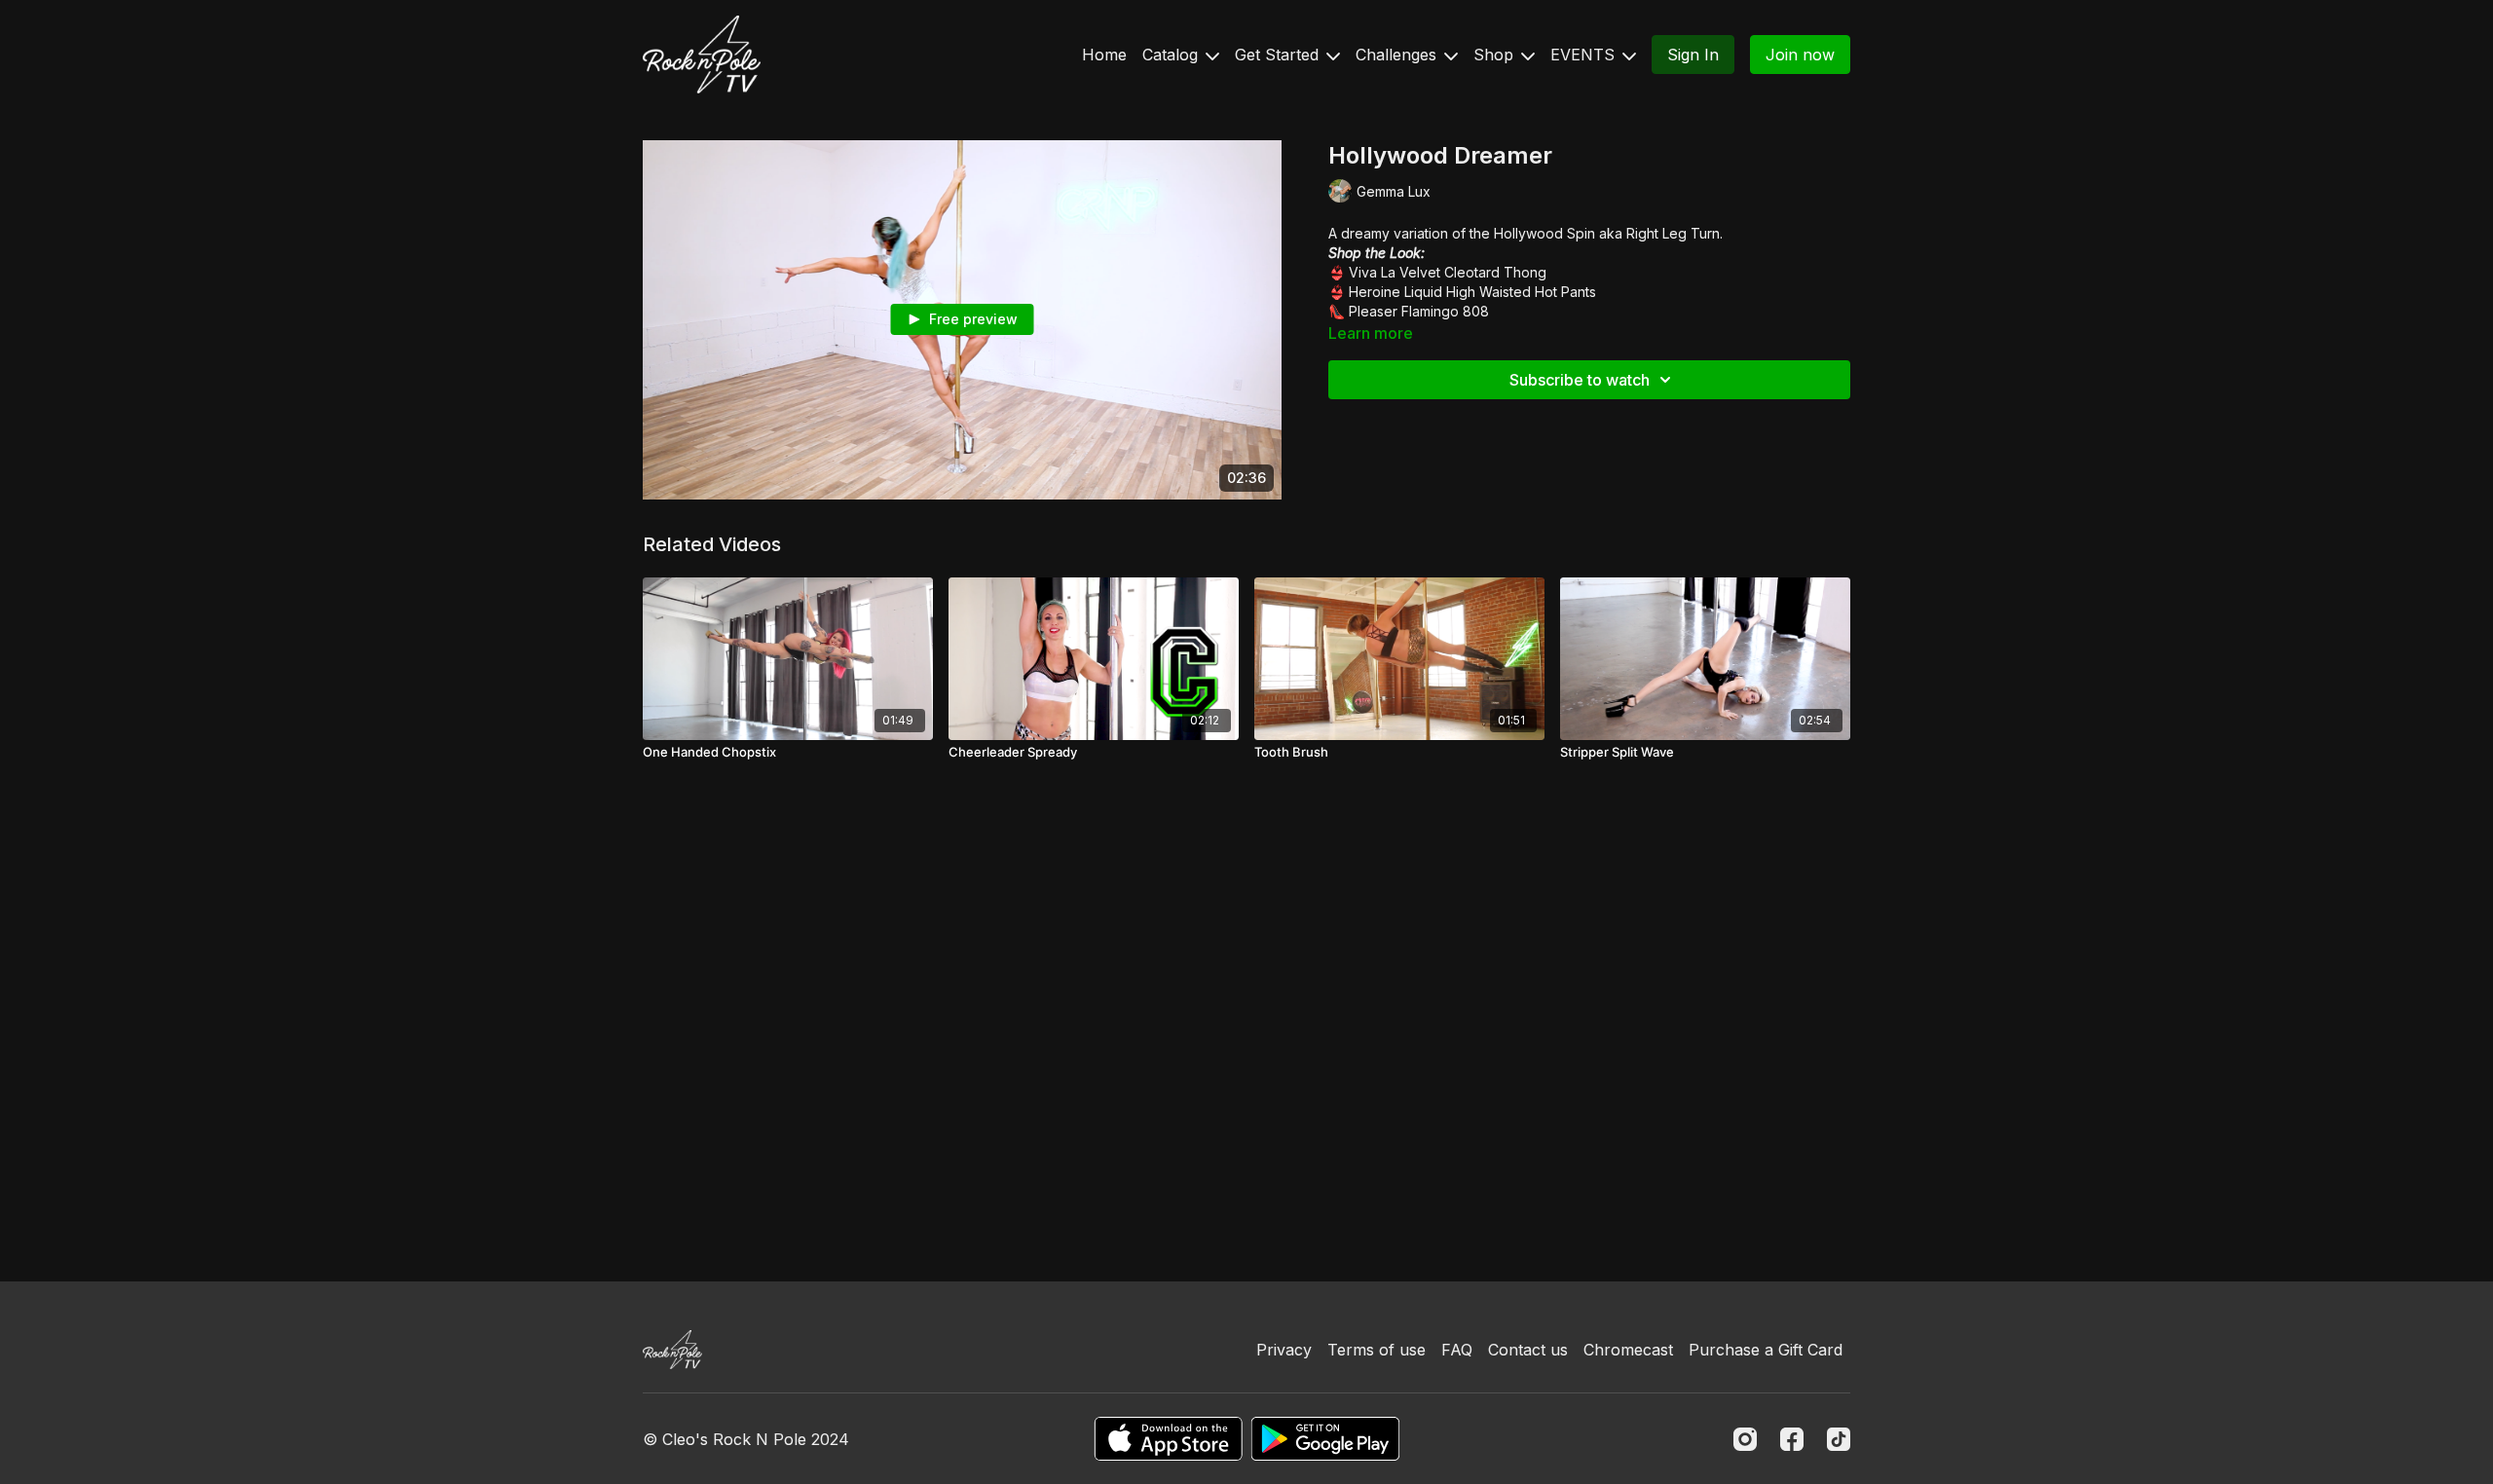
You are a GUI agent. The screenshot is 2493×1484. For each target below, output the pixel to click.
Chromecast (1628, 1350)
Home (1104, 55)
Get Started (1279, 55)
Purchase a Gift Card (1766, 1350)
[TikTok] (1839, 1439)
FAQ (1457, 1350)
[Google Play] (1325, 1439)
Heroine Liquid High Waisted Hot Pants (1472, 292)
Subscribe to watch (1580, 380)
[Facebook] (1792, 1439)
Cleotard (1474, 272)
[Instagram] (1745, 1439)
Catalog (1172, 55)
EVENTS (1585, 55)
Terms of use (1377, 1350)
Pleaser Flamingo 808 (1419, 311)
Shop (1496, 55)
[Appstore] (1168, 1439)
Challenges (1398, 55)
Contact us (1528, 1350)
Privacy (1284, 1350)
